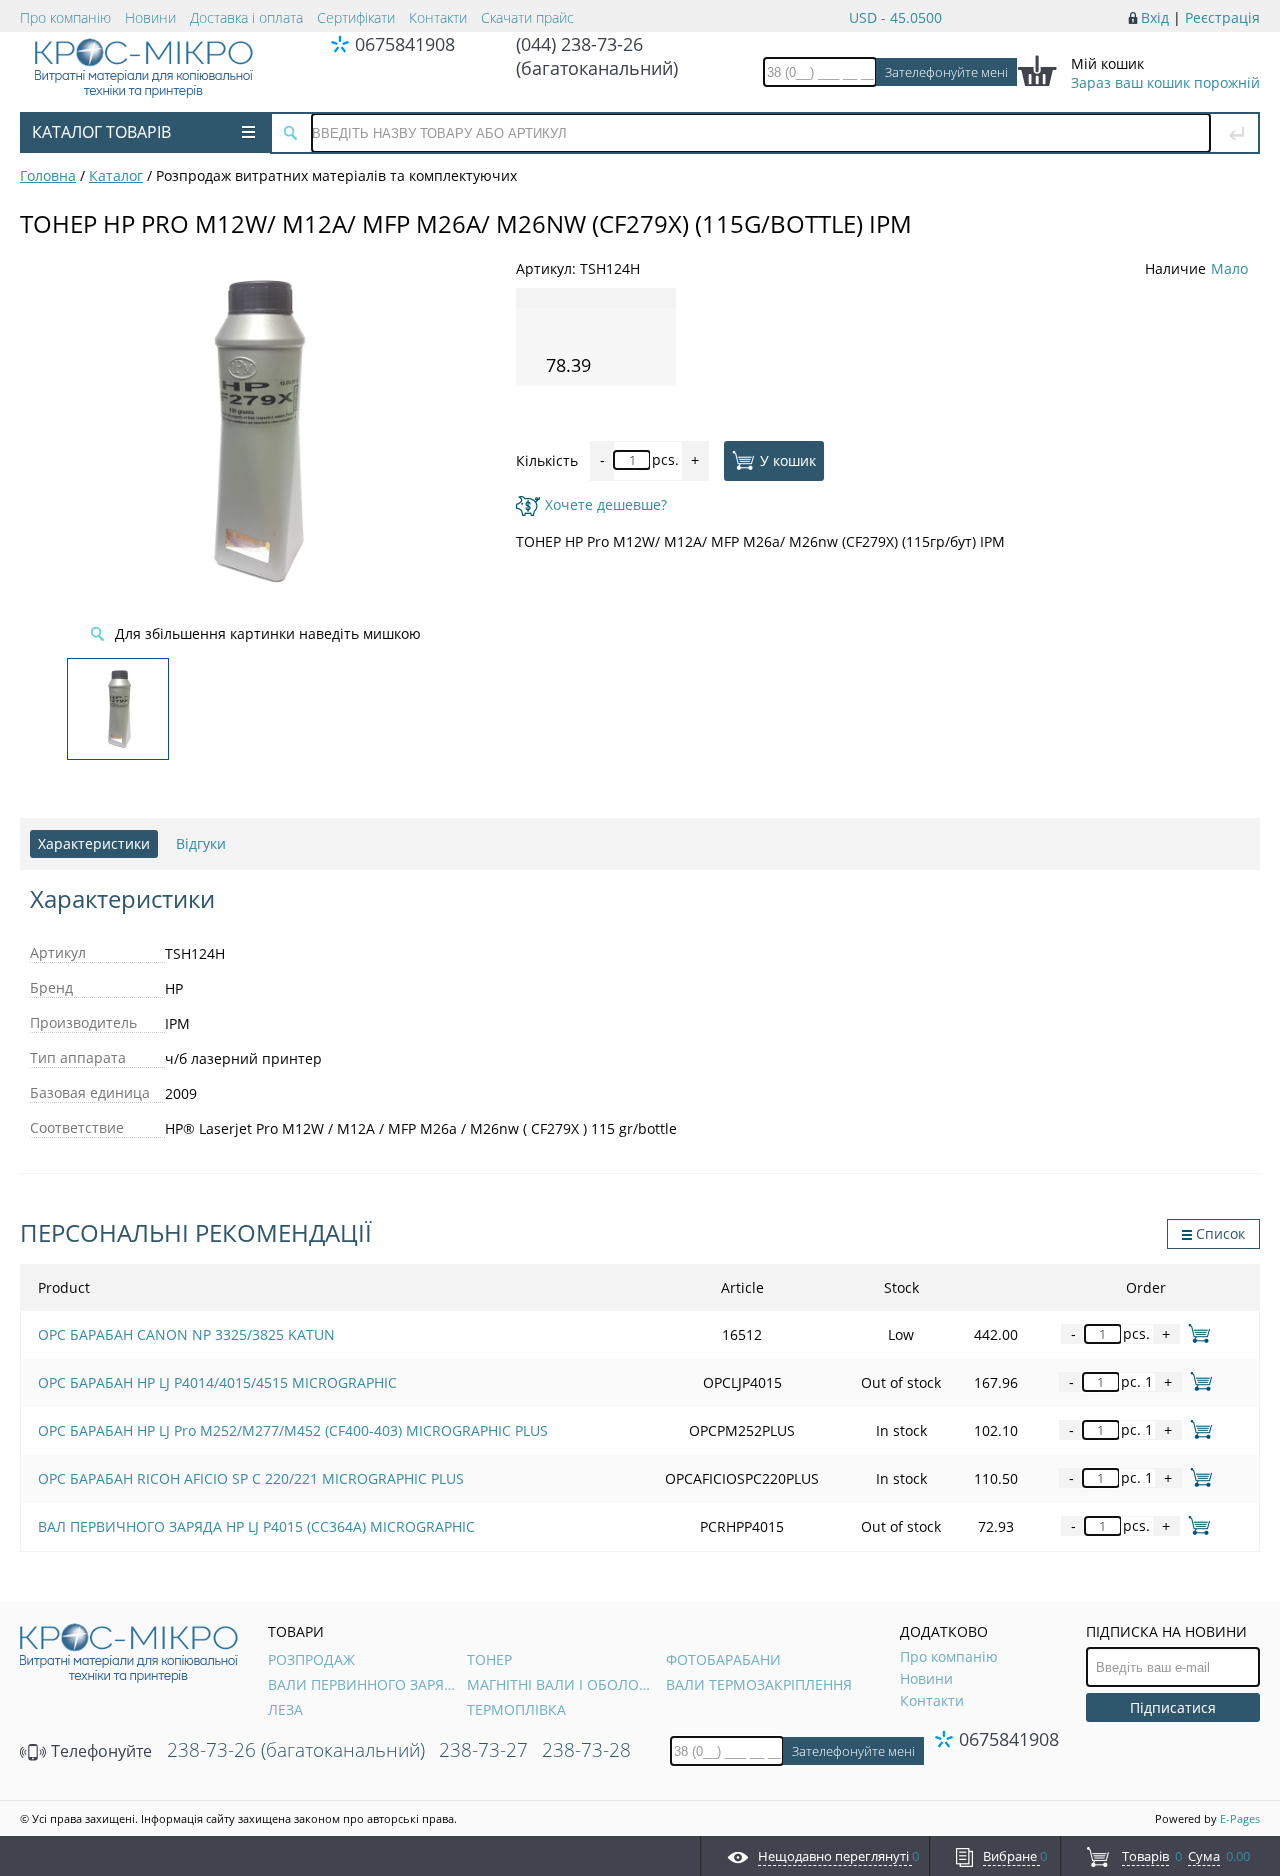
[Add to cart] (1195, 1333)
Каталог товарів (101, 132)
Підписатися (1173, 1707)
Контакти (438, 17)
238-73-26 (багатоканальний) (296, 1750)
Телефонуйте (99, 1751)
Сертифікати (356, 17)
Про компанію (65, 17)
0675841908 (405, 44)
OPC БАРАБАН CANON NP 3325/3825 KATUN (186, 1334)
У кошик (788, 459)
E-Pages (1240, 1818)
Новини (150, 17)
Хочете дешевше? (606, 504)
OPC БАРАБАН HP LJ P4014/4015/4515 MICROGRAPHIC (217, 1382)
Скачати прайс (527, 17)
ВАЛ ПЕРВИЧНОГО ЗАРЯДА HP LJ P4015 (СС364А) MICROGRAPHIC (256, 1526)
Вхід (1155, 17)
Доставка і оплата (246, 17)
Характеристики (94, 843)
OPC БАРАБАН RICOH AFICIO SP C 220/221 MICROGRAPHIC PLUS (251, 1478)
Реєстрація (1222, 17)
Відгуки (201, 843)
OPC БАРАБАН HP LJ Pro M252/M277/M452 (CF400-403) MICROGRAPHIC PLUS (293, 1430)
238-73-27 (483, 1750)
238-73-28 (586, 1750)
